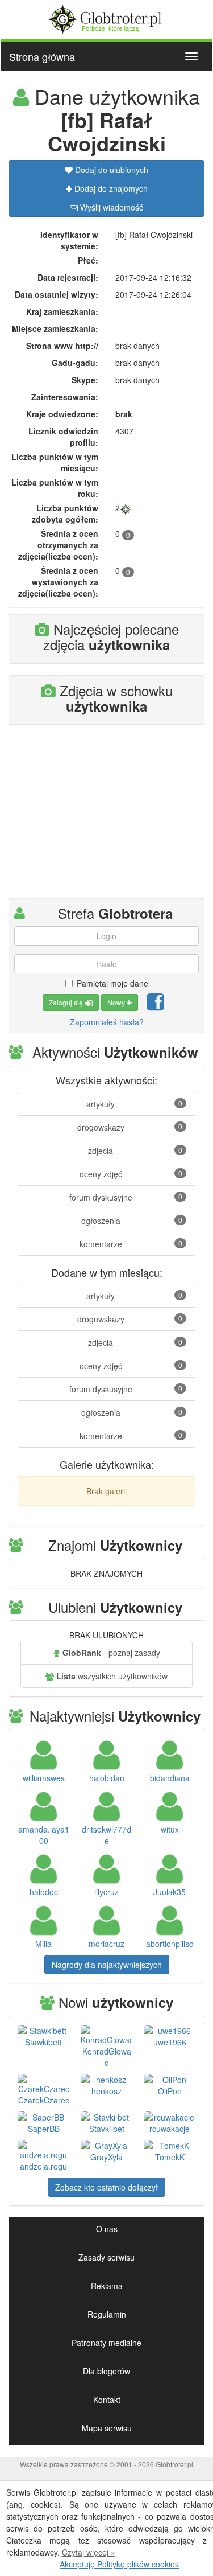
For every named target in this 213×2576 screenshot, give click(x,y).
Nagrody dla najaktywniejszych (107, 1965)
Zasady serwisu (106, 2257)
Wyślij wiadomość (110, 207)
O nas (107, 2229)
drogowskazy (130, 1127)
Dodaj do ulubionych (110, 170)
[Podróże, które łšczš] (106, 18)
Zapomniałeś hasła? (107, 1022)
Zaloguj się (67, 1002)
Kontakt (107, 2400)
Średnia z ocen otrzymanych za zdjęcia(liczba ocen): (58, 545)
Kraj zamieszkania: (62, 311)
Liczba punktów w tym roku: (55, 488)
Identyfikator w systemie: (69, 240)
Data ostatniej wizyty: (57, 294)
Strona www (62, 346)
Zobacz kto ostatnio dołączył (106, 2187)
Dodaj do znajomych (110, 188)
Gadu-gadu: (75, 363)
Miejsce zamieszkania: (55, 328)
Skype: (85, 380)
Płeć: (88, 260)
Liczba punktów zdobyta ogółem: (65, 513)
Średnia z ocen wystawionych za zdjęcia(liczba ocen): (58, 582)
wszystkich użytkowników (112, 1676)
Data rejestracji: (68, 277)
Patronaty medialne (106, 2343)
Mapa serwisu (107, 2428)
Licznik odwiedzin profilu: (63, 437)
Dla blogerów (106, 2371)
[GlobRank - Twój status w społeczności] (126, 508)
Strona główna (42, 56)
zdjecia (135, 1151)
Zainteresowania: (65, 397)
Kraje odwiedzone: (62, 414)
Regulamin (107, 2314)
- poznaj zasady (111, 1653)
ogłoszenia (132, 1221)
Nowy (117, 1002)
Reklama (107, 2286)
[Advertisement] (107, 816)
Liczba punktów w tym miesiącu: (55, 462)
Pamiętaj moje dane (112, 983)
